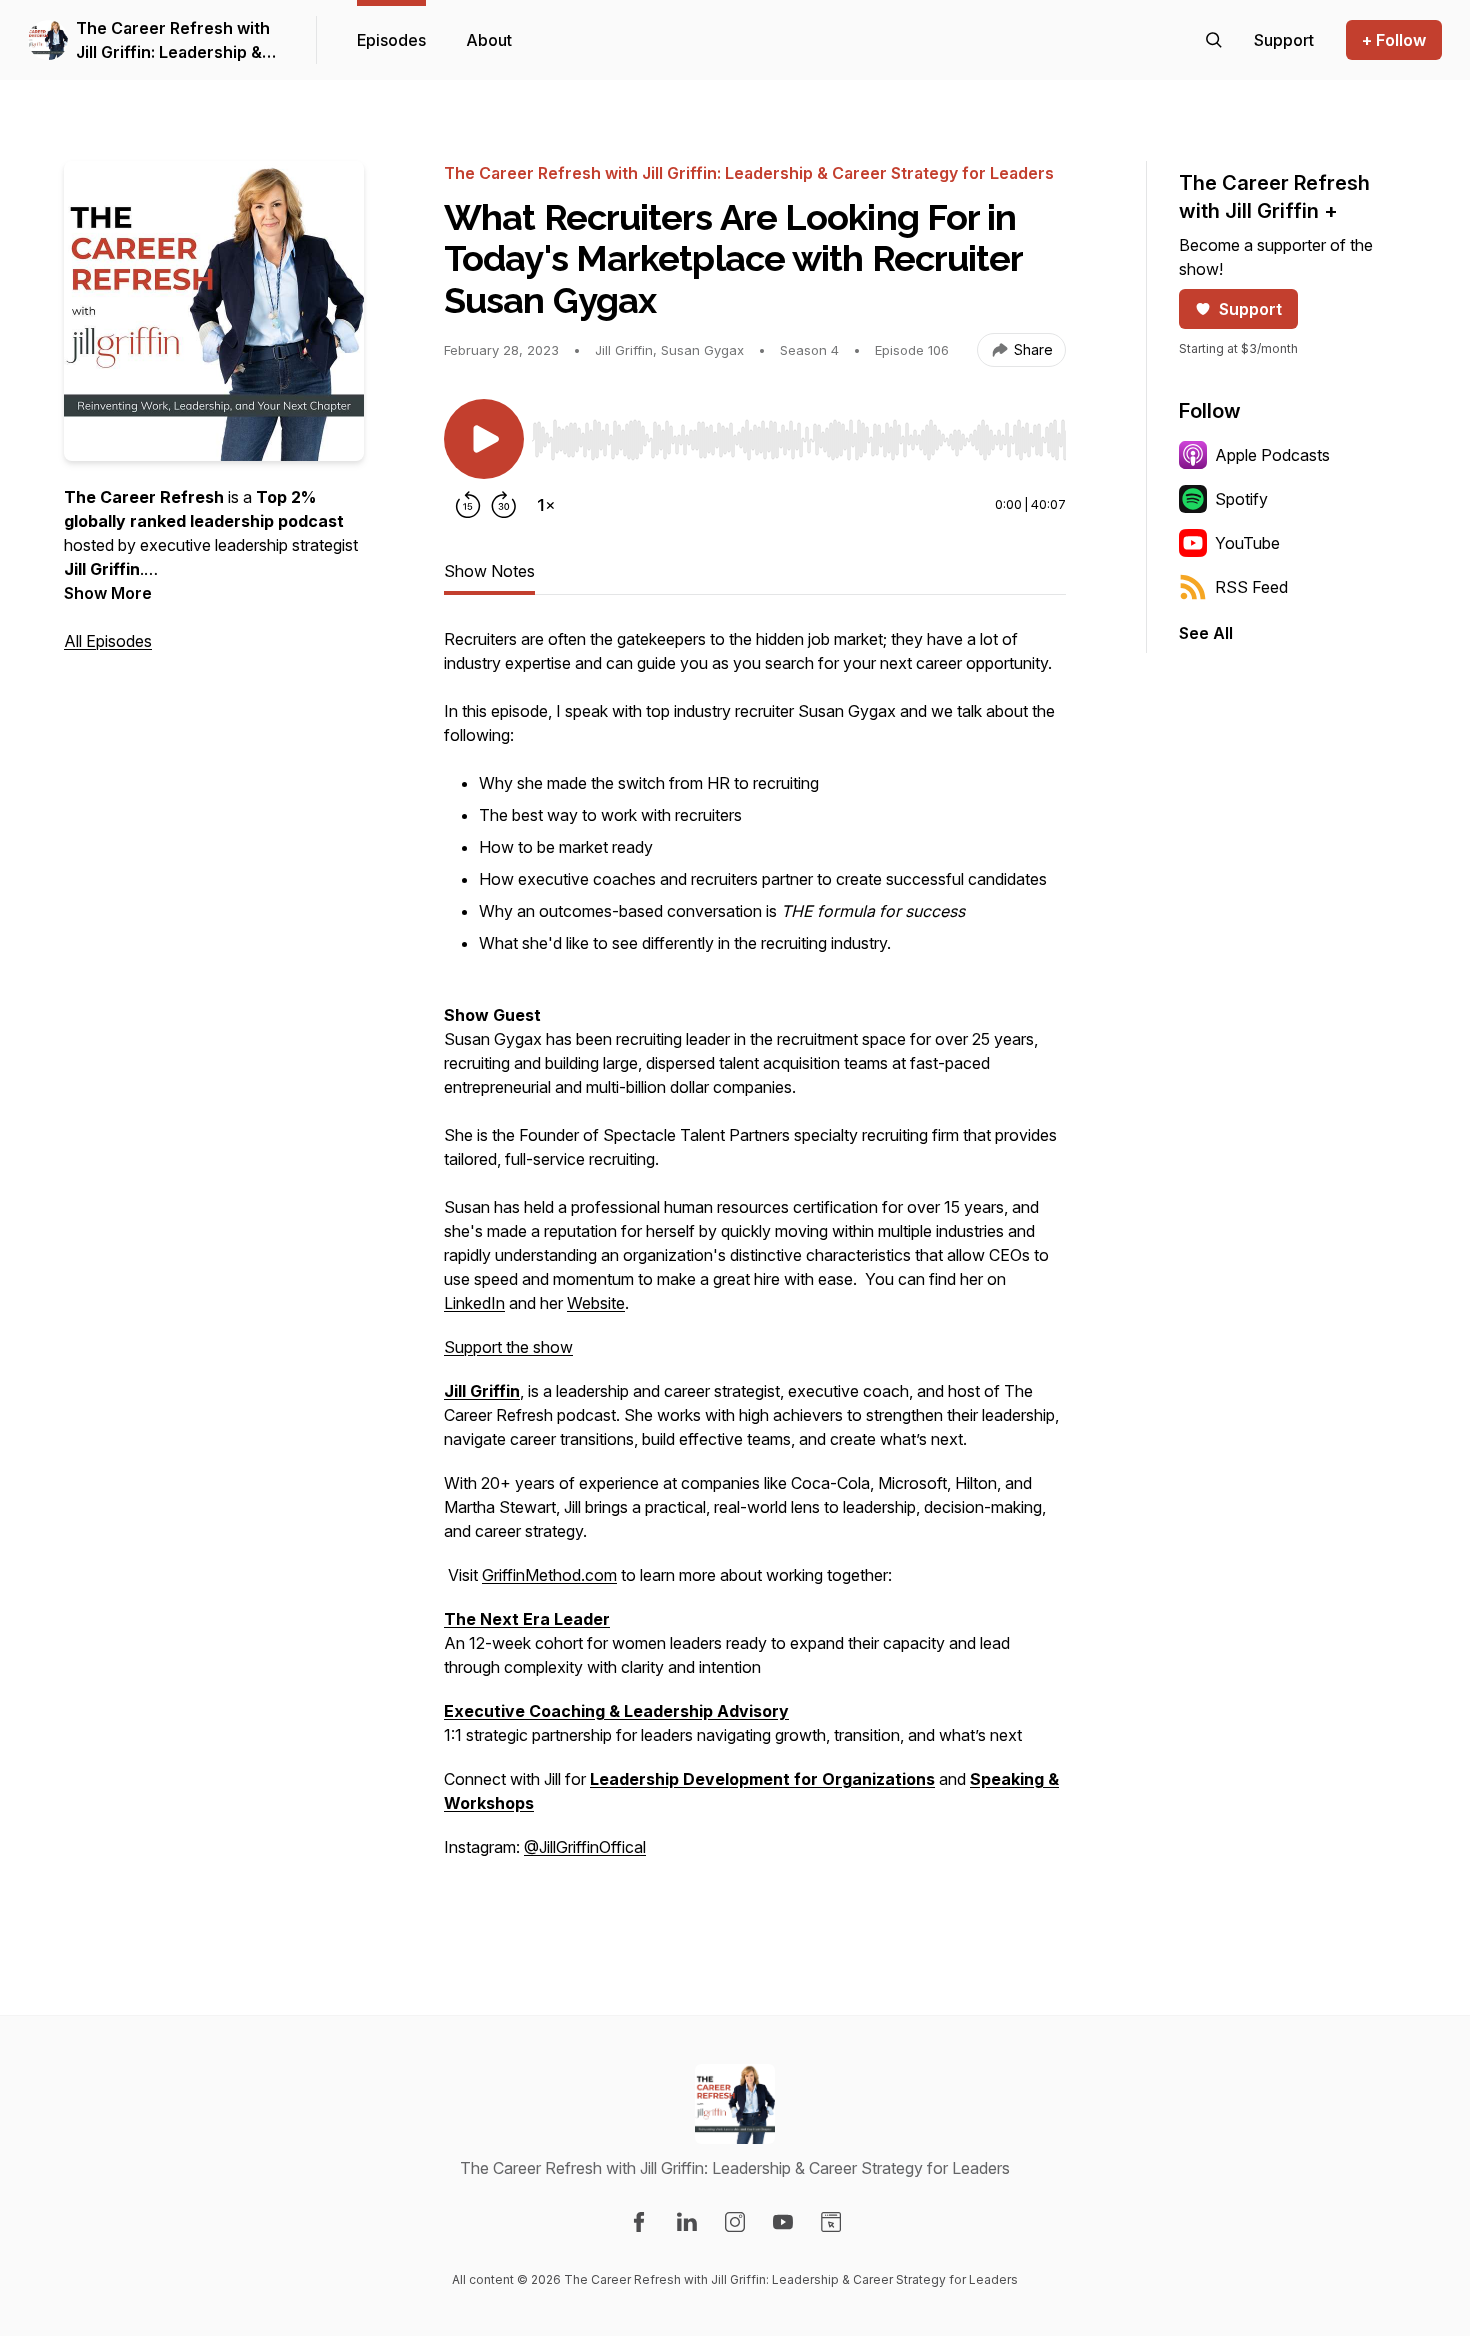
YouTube (1247, 543)
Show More (108, 593)
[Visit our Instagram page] (735, 2222)
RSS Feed (1251, 587)
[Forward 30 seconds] (504, 505)
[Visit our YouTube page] (783, 2222)
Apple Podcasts (1272, 455)
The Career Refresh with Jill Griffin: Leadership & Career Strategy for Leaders (173, 41)
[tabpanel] (755, 1265)
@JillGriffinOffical (585, 1847)
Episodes (391, 40)
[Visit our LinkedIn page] (687, 2222)
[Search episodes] (1214, 40)
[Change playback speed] (546, 505)
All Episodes (108, 641)
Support (1250, 309)
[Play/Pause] (484, 439)
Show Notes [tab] (489, 571)
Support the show (508, 1347)
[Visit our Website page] (831, 2222)
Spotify (1241, 499)
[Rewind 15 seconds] (468, 505)
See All (1206, 633)
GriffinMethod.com (549, 1575)
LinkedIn (474, 1303)
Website (596, 1303)
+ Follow (1394, 40)
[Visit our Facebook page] (639, 2222)
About (489, 40)
